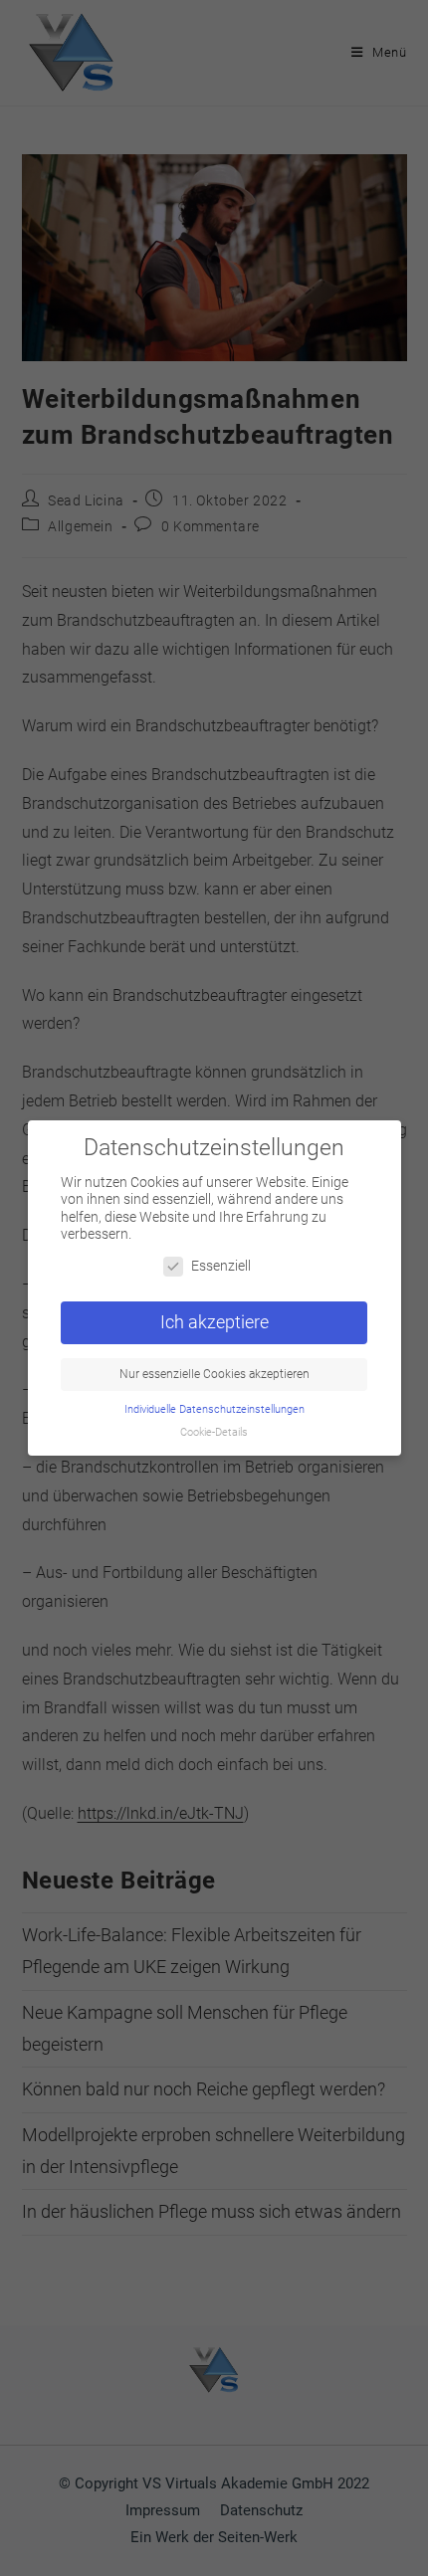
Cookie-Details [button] (214, 1432)
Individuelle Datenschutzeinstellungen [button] (214, 1409)
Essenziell (221, 1266)
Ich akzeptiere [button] (214, 1322)
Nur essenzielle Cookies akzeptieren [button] (214, 1374)
